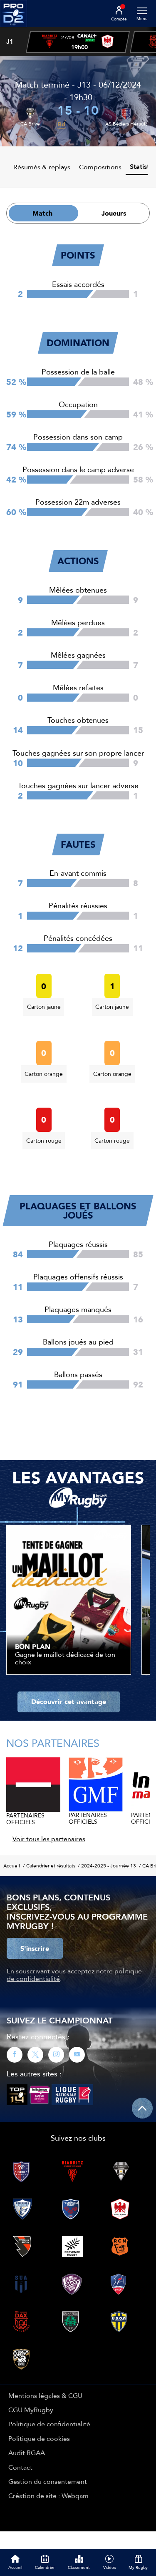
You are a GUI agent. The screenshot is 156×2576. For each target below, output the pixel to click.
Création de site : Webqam (48, 2496)
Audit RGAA (27, 2453)
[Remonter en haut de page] (142, 2108)
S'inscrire (35, 1948)
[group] (78, 42)
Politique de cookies (39, 2438)
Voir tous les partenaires (49, 1839)
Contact (20, 2467)
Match (42, 213)
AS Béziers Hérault (126, 124)
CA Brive (30, 124)
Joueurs (114, 213)
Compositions (100, 167)
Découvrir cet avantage (69, 1701)
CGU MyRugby (31, 2410)
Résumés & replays (42, 167)
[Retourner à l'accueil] (14, 30)
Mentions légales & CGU (45, 2395)
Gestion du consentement (48, 2481)
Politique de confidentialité (49, 2424)
